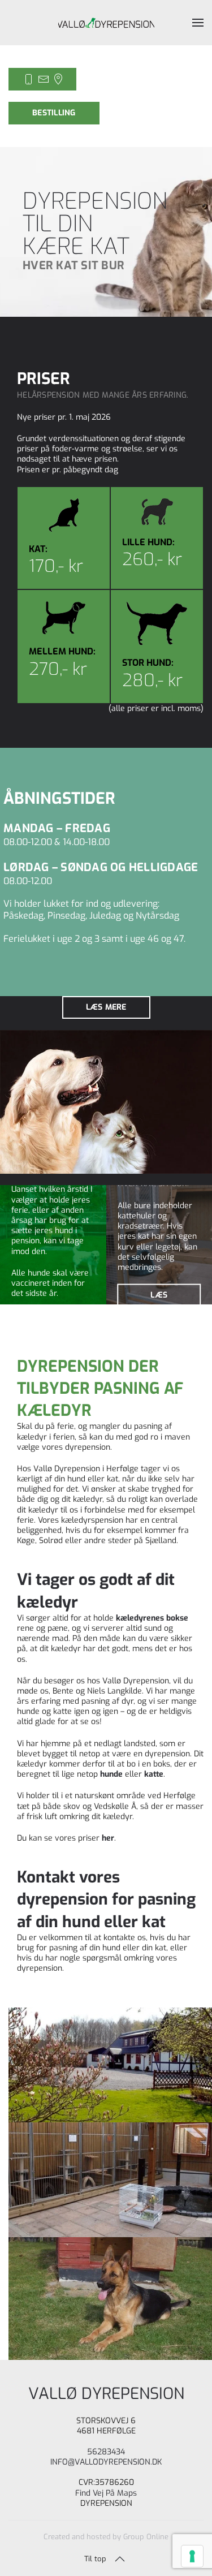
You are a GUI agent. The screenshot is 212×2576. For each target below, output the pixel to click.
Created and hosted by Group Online (106, 2537)
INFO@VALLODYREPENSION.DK (106, 2462)
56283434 (106, 2451)
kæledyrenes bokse (152, 1618)
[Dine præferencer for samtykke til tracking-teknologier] (192, 2556)
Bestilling (54, 113)
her (108, 1838)
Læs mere (106, 1007)
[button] (198, 23)
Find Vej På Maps (106, 2493)
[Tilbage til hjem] (106, 23)
